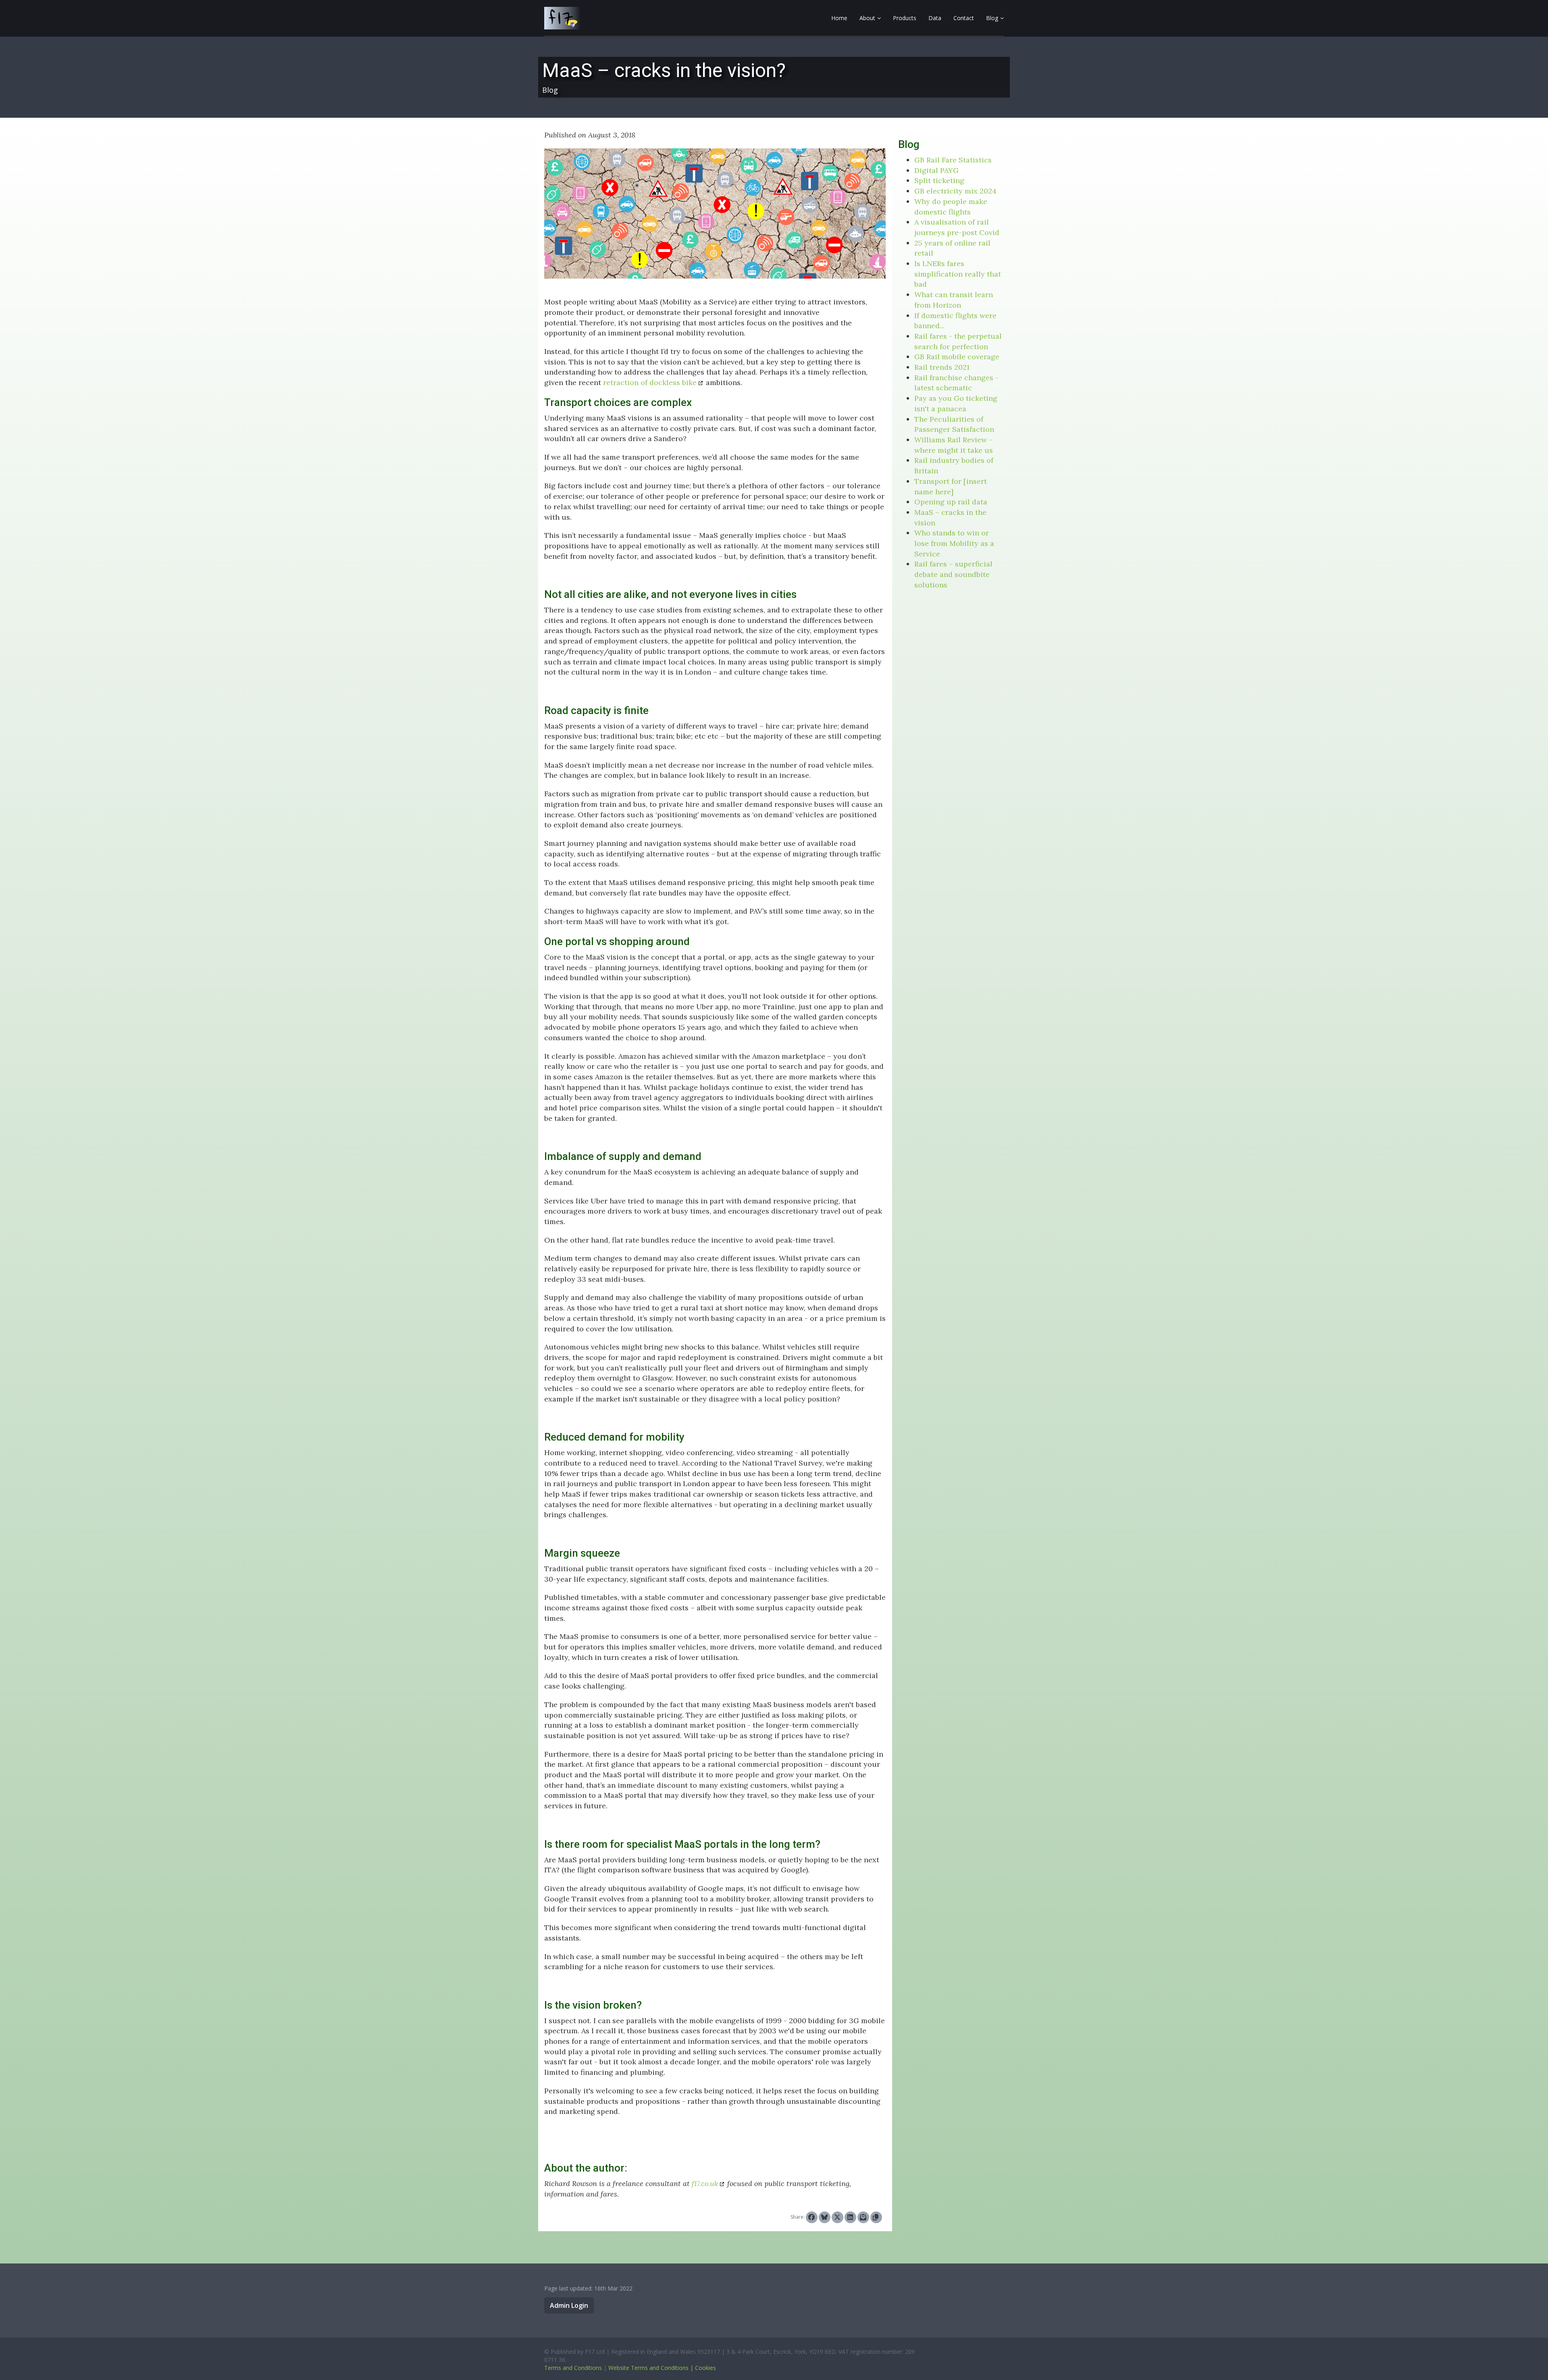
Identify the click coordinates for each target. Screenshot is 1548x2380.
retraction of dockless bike (650, 382)
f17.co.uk (705, 2183)
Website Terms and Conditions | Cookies (662, 2368)
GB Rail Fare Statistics (953, 160)
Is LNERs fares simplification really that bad (958, 274)
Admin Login (569, 2305)
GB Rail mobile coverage (957, 357)
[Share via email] (863, 2217)
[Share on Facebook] (812, 2217)
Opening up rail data (951, 502)
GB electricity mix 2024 (955, 191)
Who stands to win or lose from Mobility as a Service (954, 543)
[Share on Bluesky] (825, 2217)
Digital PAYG (936, 170)
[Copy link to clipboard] (876, 2217)
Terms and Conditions (573, 2368)
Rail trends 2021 (942, 367)
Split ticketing (939, 180)
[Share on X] (837, 2217)
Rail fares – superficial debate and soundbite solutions (953, 574)
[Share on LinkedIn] (850, 2217)
